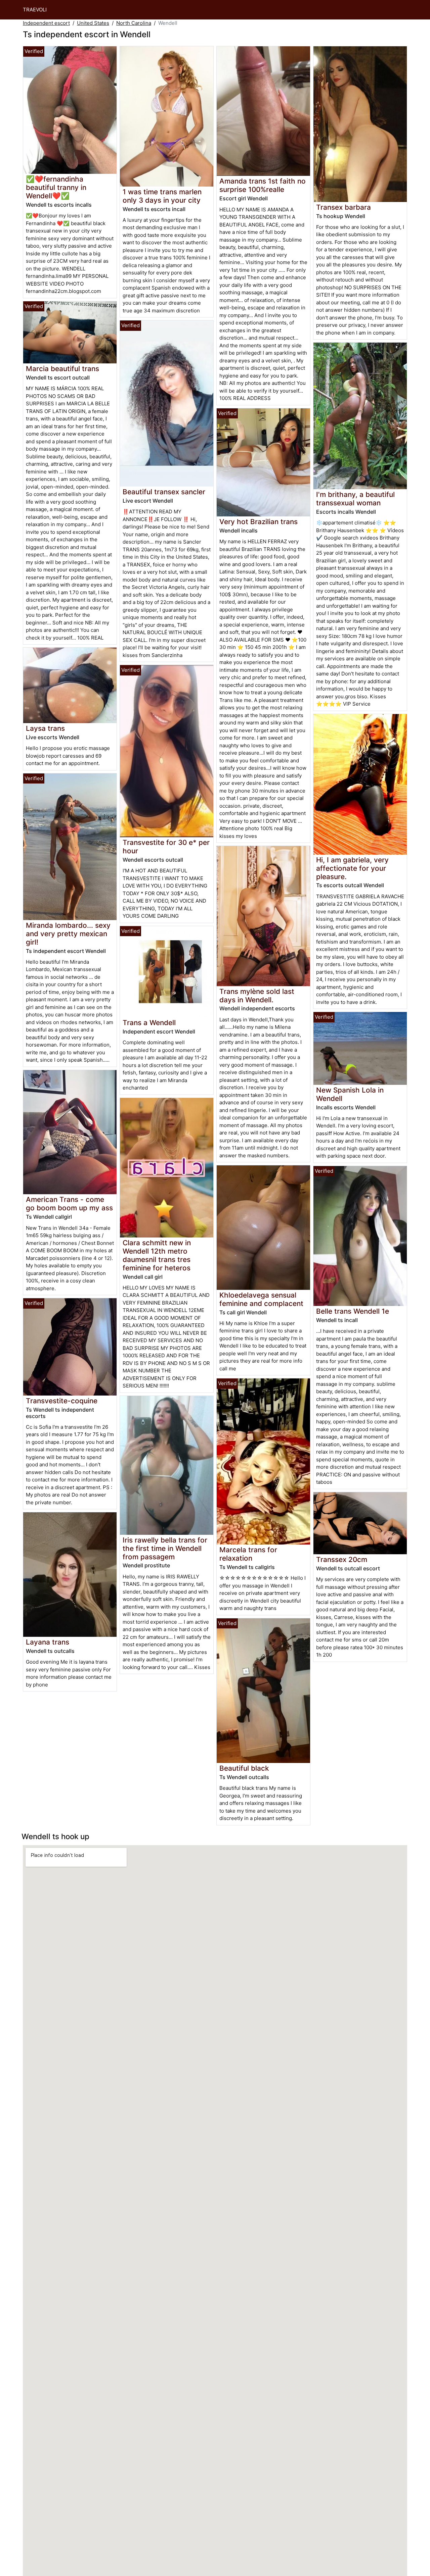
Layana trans (48, 1642)
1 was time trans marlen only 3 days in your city (162, 196)
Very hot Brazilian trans (259, 522)
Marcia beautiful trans (62, 369)
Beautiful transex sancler (164, 492)
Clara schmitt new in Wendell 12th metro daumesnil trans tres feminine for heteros (157, 1255)
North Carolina (134, 23)
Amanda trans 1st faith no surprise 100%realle (263, 185)
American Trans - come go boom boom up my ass (69, 1204)
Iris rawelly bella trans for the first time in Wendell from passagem (165, 1548)
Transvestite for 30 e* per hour (166, 847)
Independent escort (46, 23)
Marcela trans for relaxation (248, 1554)
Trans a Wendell (149, 1023)
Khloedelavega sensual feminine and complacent (261, 1299)
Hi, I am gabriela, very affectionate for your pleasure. (352, 868)
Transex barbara (343, 207)
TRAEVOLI (35, 10)
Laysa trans (45, 728)
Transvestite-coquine (62, 1401)
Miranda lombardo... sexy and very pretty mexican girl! (68, 934)
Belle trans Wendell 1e (353, 1311)
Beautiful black (244, 1768)
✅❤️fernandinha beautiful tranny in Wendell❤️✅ (56, 187)
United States (93, 23)
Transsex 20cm (342, 1559)
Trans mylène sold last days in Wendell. (257, 996)
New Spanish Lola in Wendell (350, 1094)
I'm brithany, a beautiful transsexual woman (355, 499)
